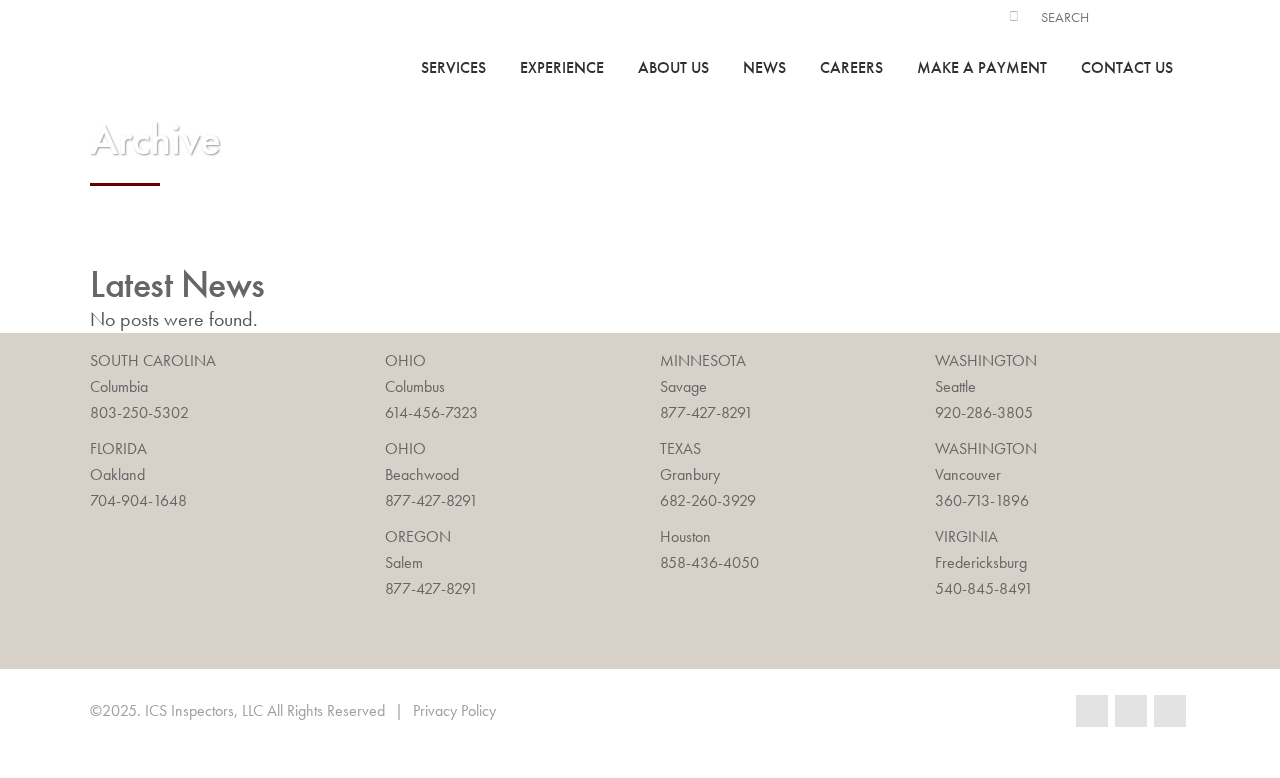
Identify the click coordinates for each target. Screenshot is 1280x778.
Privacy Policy (454, 710)
